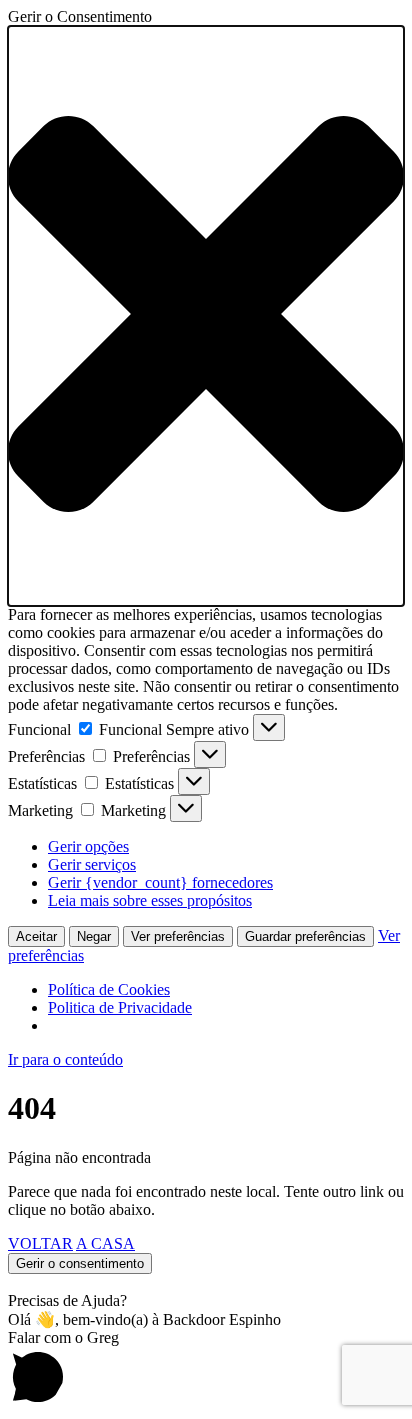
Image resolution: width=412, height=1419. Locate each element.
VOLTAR (40, 1243)
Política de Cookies (109, 989)
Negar (94, 936)
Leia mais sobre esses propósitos (150, 900)
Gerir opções (88, 846)
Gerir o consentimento (80, 1263)
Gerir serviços (92, 864)
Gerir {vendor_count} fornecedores (160, 882)
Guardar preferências (305, 936)
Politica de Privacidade (120, 1007)
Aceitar (36, 936)
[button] (206, 316)
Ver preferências (178, 936)
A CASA (105, 1243)
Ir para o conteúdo (65, 1059)
